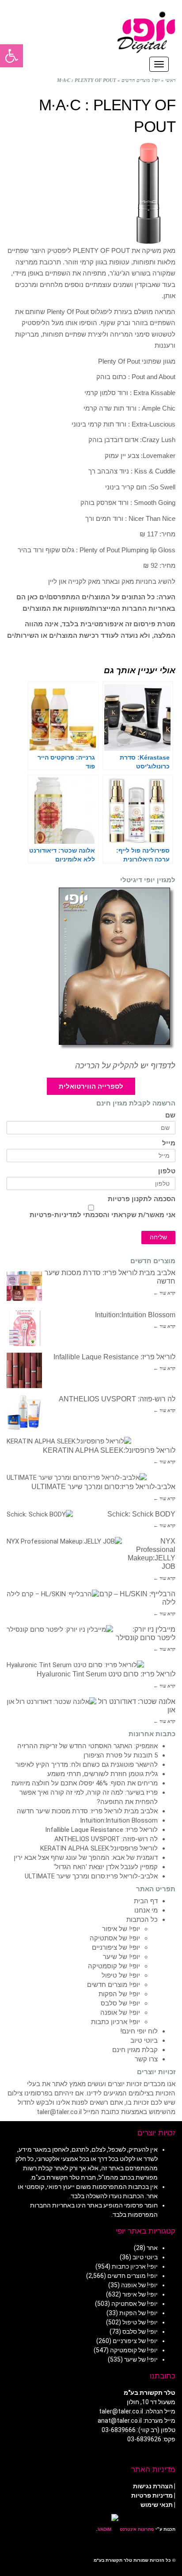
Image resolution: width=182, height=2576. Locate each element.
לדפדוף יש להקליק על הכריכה (125, 1066)
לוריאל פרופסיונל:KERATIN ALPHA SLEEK (109, 1450)
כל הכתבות (142, 1920)
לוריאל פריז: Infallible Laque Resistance (114, 1357)
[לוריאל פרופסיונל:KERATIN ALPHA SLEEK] (69, 1441)
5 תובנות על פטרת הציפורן (121, 1755)
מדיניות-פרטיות (53, 1215)
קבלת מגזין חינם (135, 2050)
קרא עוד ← (164, 1293)
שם (170, 1115)
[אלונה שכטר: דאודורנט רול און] (51, 1702)
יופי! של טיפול (121, 1975)
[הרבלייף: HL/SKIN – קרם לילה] (53, 1594)
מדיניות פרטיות (152, 2495)
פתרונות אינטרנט (136, 2529)
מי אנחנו (146, 1910)
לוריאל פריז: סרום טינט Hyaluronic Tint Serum (106, 1674)
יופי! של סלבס (120, 2003)
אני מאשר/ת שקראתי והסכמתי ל (102, 1215)
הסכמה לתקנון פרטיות (142, 1199)
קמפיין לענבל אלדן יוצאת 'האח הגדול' (106, 1867)
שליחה (158, 1237)
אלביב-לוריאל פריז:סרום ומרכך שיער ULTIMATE (103, 1487)
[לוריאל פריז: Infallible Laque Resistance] (24, 1370)
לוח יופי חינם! (139, 2031)
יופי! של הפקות (119, 1994)
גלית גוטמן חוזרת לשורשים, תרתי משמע (102, 1774)
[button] (11, 56)
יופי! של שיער (121, 1957)
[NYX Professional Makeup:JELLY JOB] (64, 1542)
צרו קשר (146, 2059)
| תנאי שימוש (158, 2505)
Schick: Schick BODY (141, 1514)
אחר (152, 2248)
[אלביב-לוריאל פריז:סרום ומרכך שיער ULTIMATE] (77, 1478)
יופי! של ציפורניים (116, 1948)
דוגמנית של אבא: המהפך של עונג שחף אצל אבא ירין (86, 1858)
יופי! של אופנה (120, 2013)
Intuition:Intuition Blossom (135, 1315)
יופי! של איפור (121, 1929)
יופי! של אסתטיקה (115, 1938)
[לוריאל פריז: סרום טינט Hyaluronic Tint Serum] (75, 1665)
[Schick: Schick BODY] (40, 1515)
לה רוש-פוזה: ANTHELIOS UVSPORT (117, 1399)
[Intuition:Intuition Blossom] (24, 1328)
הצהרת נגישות (153, 2486)
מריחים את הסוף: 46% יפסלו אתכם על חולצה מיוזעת (85, 1783)
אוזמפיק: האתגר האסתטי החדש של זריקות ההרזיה (87, 1746)
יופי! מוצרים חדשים (114, 1985)
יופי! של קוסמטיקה (114, 1966)
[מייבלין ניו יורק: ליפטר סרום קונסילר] (60, 1630)
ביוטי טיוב (144, 2041)
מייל (169, 1143)
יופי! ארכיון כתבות (116, 2022)
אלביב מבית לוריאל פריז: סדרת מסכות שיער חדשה (87, 1811)
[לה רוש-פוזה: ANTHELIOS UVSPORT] (24, 1412)
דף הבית (146, 1901)
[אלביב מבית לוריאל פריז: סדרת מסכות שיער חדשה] (24, 1286)
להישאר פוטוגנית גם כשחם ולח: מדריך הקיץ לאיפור (87, 1765)
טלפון (167, 1171)
